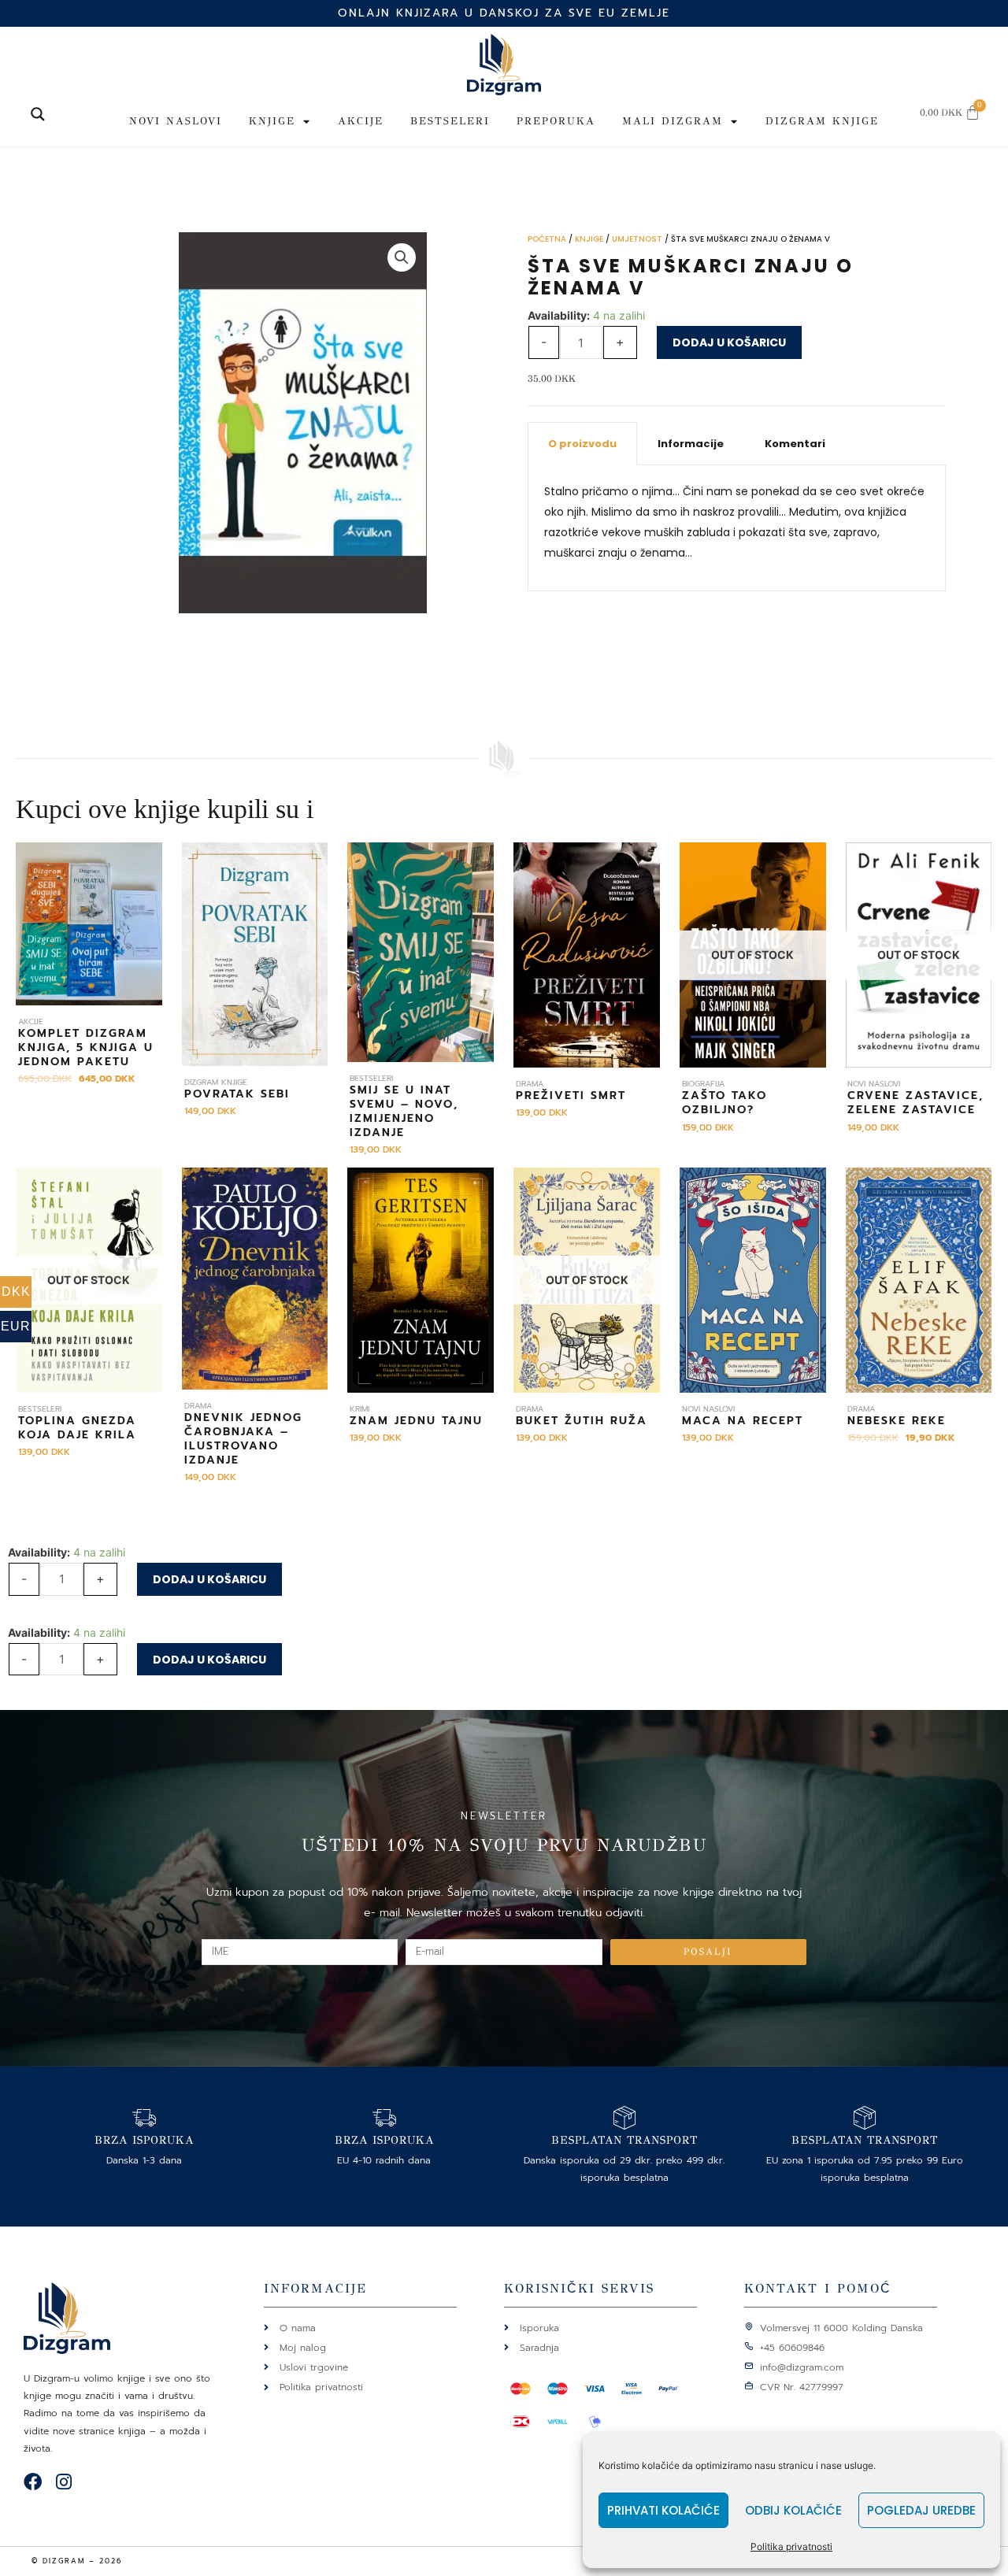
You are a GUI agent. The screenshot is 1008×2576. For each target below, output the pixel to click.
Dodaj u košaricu (729, 342)
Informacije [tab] (691, 444)
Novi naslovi (176, 121)
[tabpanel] (737, 528)
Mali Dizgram (673, 121)
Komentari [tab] (795, 444)
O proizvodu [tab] (582, 444)
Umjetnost (637, 239)
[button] (402, 257)
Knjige (272, 121)
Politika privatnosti (791, 2546)
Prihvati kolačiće (663, 2510)
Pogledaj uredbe (921, 2510)
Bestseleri (450, 121)
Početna (547, 239)
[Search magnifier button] (38, 114)
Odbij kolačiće (793, 2510)
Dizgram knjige (822, 121)
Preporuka (556, 121)
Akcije (361, 121)
